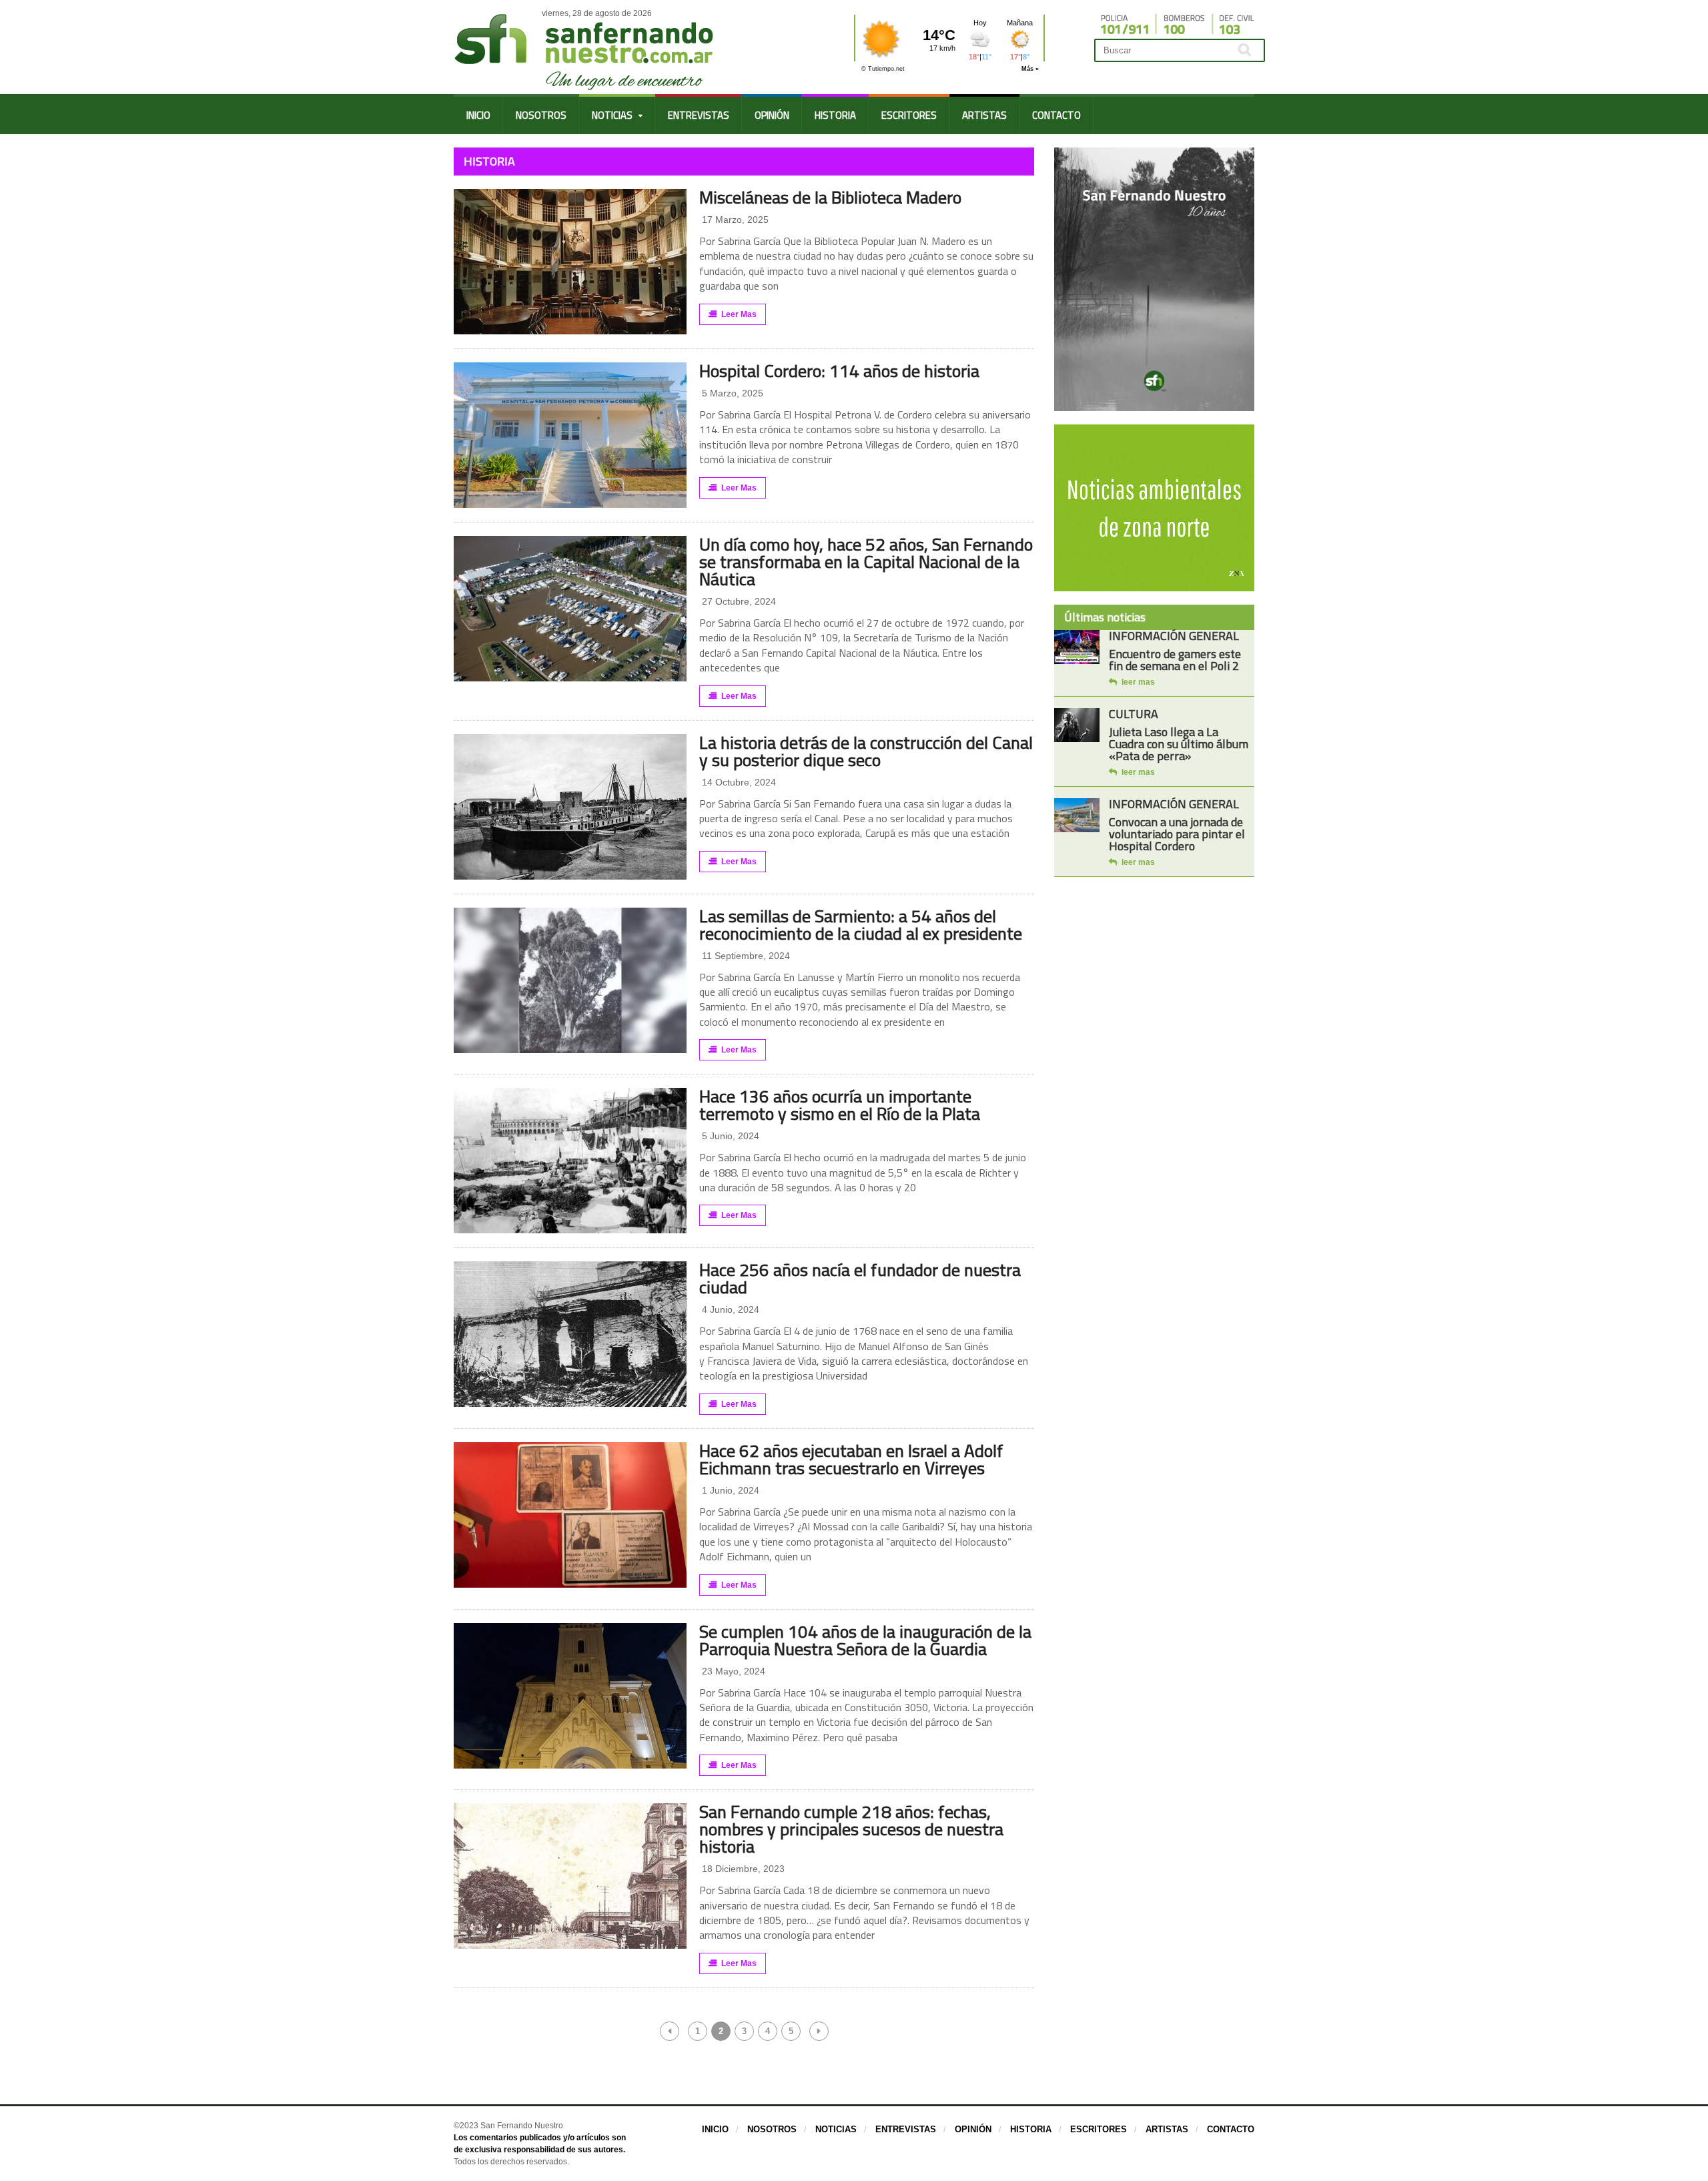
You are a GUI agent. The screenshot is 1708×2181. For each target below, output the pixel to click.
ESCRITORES (909, 115)
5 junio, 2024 (729, 1136)
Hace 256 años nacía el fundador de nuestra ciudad (860, 1278)
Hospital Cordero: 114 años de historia (839, 371)
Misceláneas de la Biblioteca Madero (830, 197)
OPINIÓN (772, 115)
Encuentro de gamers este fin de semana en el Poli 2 (1175, 660)
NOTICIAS (836, 2129)
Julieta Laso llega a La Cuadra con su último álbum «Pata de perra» (1179, 744)
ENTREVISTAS (699, 115)
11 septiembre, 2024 (745, 956)
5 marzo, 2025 (731, 393)
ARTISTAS (984, 115)
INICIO (478, 115)
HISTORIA (835, 115)
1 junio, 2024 (729, 1490)
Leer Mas (739, 314)
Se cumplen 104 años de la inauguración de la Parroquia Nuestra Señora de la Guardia (865, 1640)
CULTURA (1134, 714)
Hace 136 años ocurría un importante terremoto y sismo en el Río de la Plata (840, 1105)
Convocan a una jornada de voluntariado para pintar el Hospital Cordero (1177, 834)
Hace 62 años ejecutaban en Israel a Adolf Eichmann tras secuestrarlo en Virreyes (851, 1459)
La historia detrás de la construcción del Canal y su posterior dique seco (866, 751)
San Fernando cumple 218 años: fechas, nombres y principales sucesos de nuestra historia (851, 1829)
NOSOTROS (541, 115)
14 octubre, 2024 (738, 782)
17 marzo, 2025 (734, 220)
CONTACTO (1056, 115)
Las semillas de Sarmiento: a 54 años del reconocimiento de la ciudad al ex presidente (861, 925)
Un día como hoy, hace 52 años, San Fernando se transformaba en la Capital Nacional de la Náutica (866, 562)
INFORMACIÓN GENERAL (1174, 636)
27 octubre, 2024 (738, 601)
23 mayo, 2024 (732, 1671)
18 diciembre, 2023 (742, 1869)
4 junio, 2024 (729, 1309)
